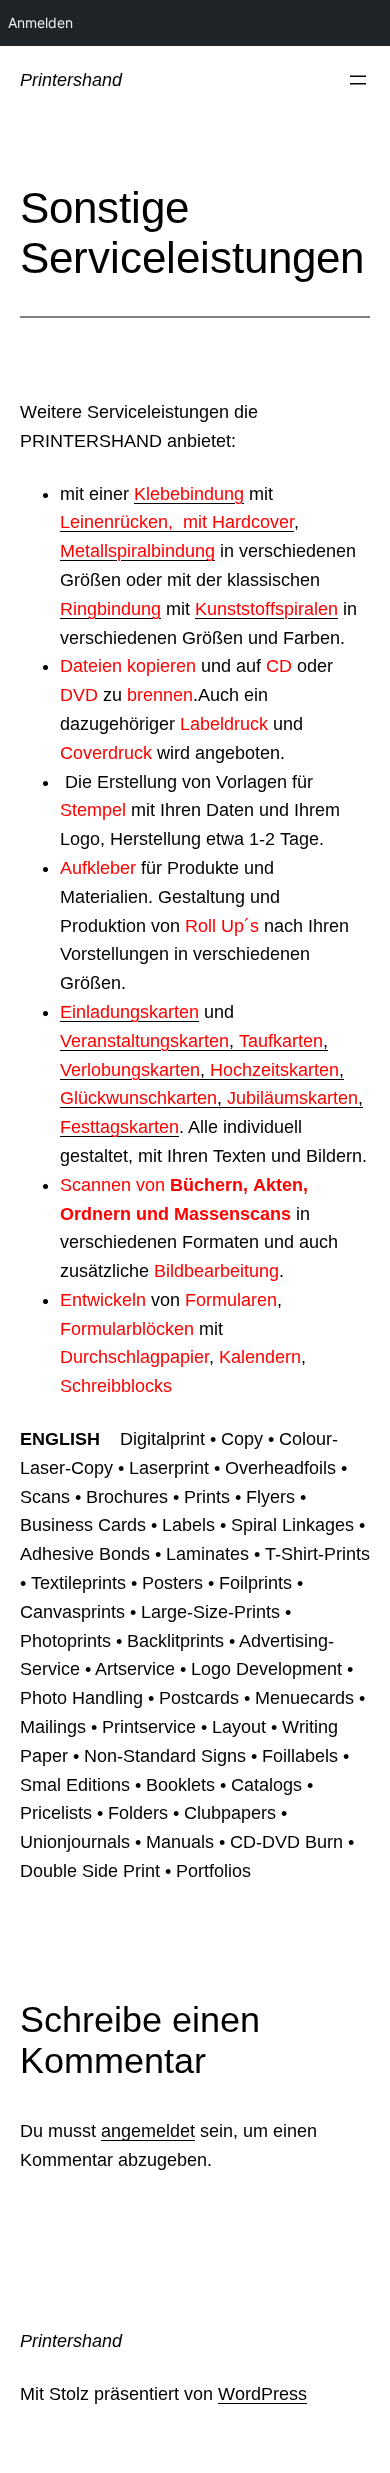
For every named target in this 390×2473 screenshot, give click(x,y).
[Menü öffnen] (358, 80)
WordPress (262, 2394)
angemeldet (148, 2131)
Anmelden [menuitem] (40, 22)
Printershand (71, 80)
